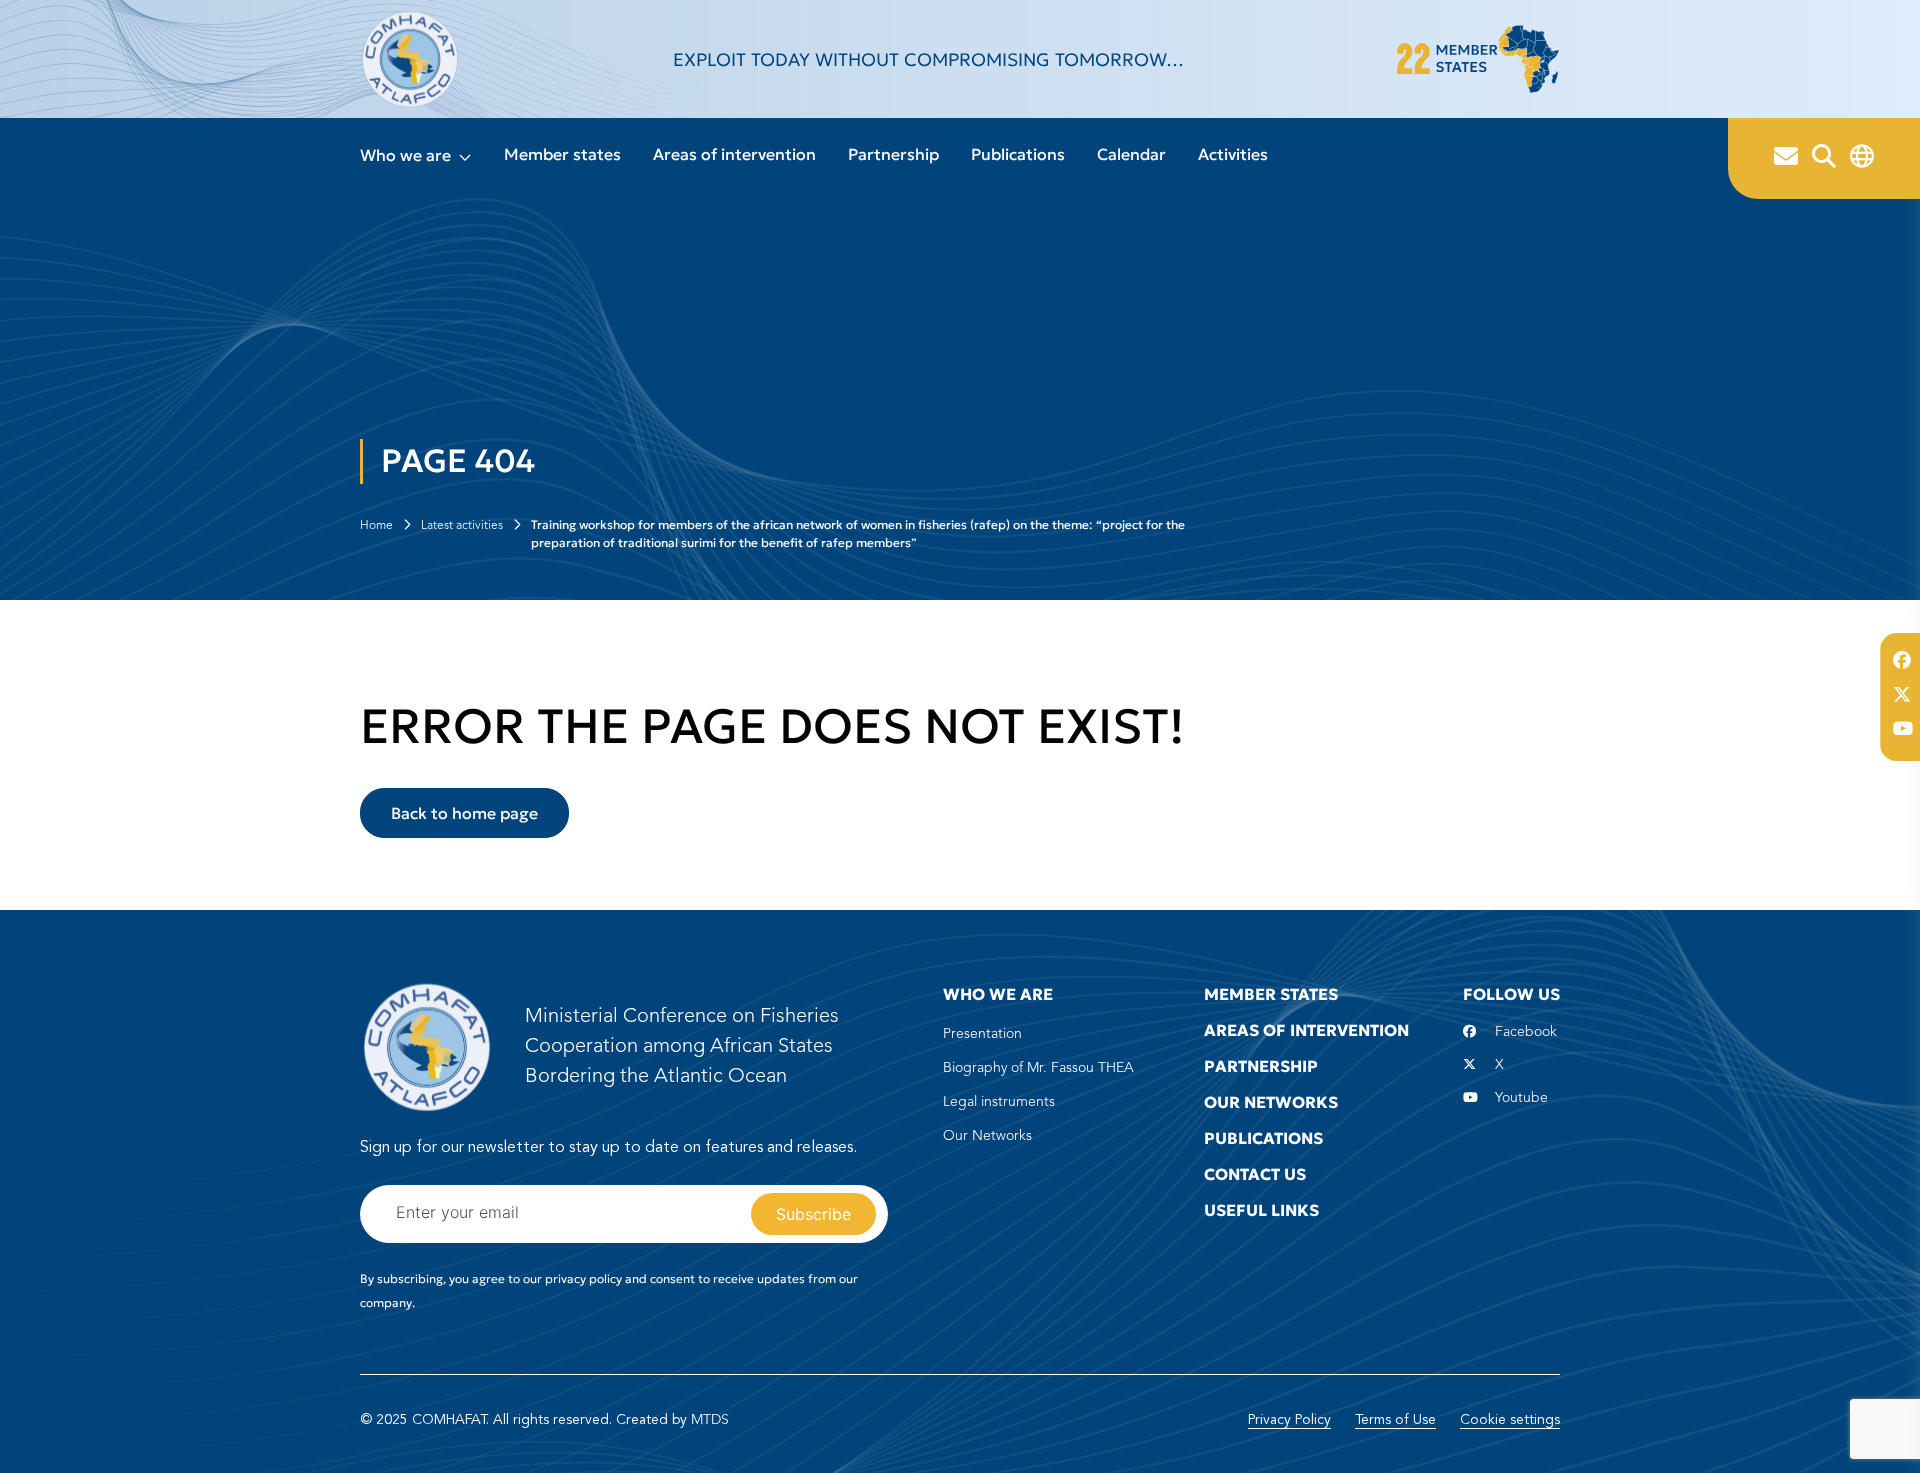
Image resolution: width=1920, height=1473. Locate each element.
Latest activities (462, 526)
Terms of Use (1395, 1420)
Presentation (982, 1034)
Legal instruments (999, 1102)
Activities (1233, 154)
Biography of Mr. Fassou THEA (1038, 1068)
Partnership (893, 154)
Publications (1018, 154)
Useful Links (1261, 1210)
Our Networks (987, 1136)
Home (376, 526)
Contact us (1255, 1174)
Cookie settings (1510, 1420)
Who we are (405, 155)
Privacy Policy (1289, 1420)
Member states (562, 154)
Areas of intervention (734, 154)
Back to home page (464, 813)
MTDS (710, 1420)
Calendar (1131, 154)
